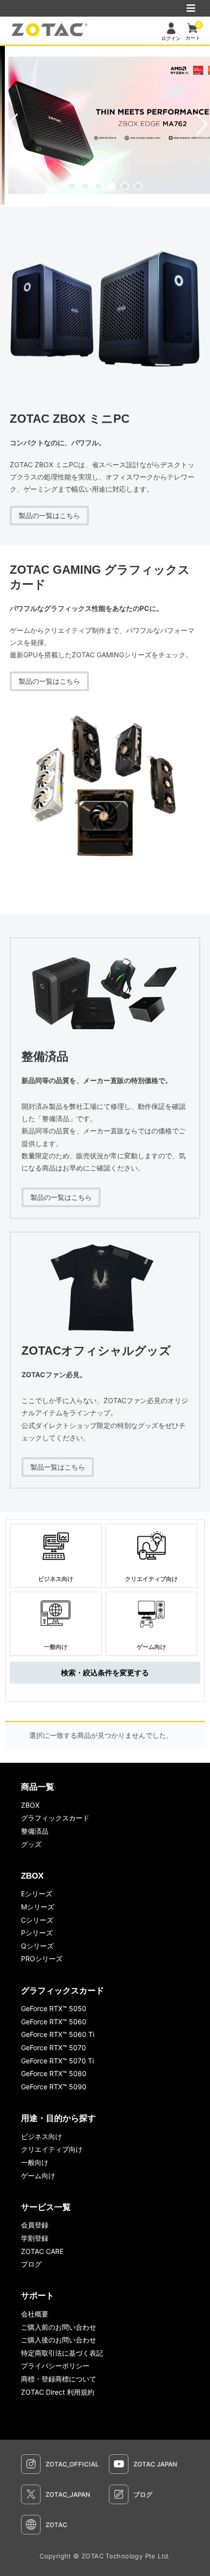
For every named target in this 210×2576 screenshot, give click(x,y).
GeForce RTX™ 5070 (53, 2047)
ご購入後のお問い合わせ (59, 2340)
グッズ (31, 1844)
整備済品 (35, 1831)
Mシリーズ (38, 1907)
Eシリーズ (37, 1894)
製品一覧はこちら (58, 1467)
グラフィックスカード (55, 1818)
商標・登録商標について (59, 2379)
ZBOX (30, 1805)
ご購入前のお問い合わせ (59, 2327)
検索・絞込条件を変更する (105, 1673)
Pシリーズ (37, 1933)
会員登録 (35, 2225)
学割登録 (35, 2238)
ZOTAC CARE (42, 2251)
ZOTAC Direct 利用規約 (58, 2392)
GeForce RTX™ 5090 (54, 2087)
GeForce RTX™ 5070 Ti (57, 2061)
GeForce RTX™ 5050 (54, 2008)
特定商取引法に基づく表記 (62, 2353)
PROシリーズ (42, 1959)
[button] (72, 186)
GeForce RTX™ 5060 (54, 2022)
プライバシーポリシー (55, 2366)
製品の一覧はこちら (49, 515)
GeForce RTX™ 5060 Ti (58, 2034)
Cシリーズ (37, 1920)
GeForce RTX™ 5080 (54, 2073)
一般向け (35, 2162)
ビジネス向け (42, 2136)
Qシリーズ (37, 1946)
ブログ (31, 2264)
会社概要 (35, 2314)
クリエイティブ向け (52, 2149)
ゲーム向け (38, 2176)
